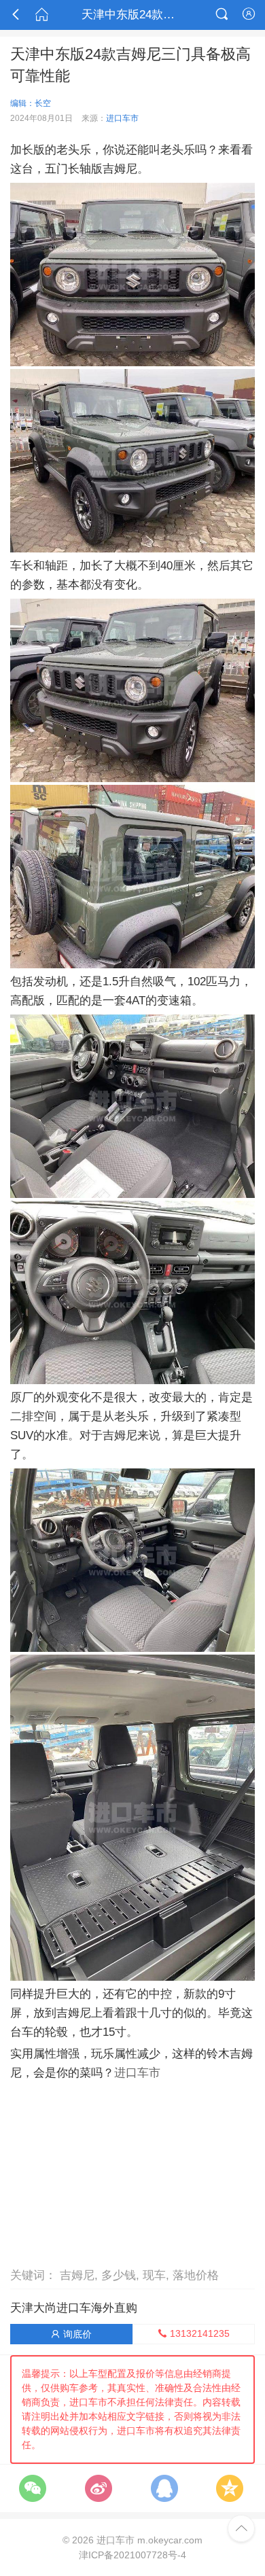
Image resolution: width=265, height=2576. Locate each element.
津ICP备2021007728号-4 (132, 2555)
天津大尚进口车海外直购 (74, 2308)
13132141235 (194, 2333)
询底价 (71, 2334)
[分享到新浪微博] (99, 2488)
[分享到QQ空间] (230, 2488)
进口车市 (122, 118)
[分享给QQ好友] (164, 2488)
